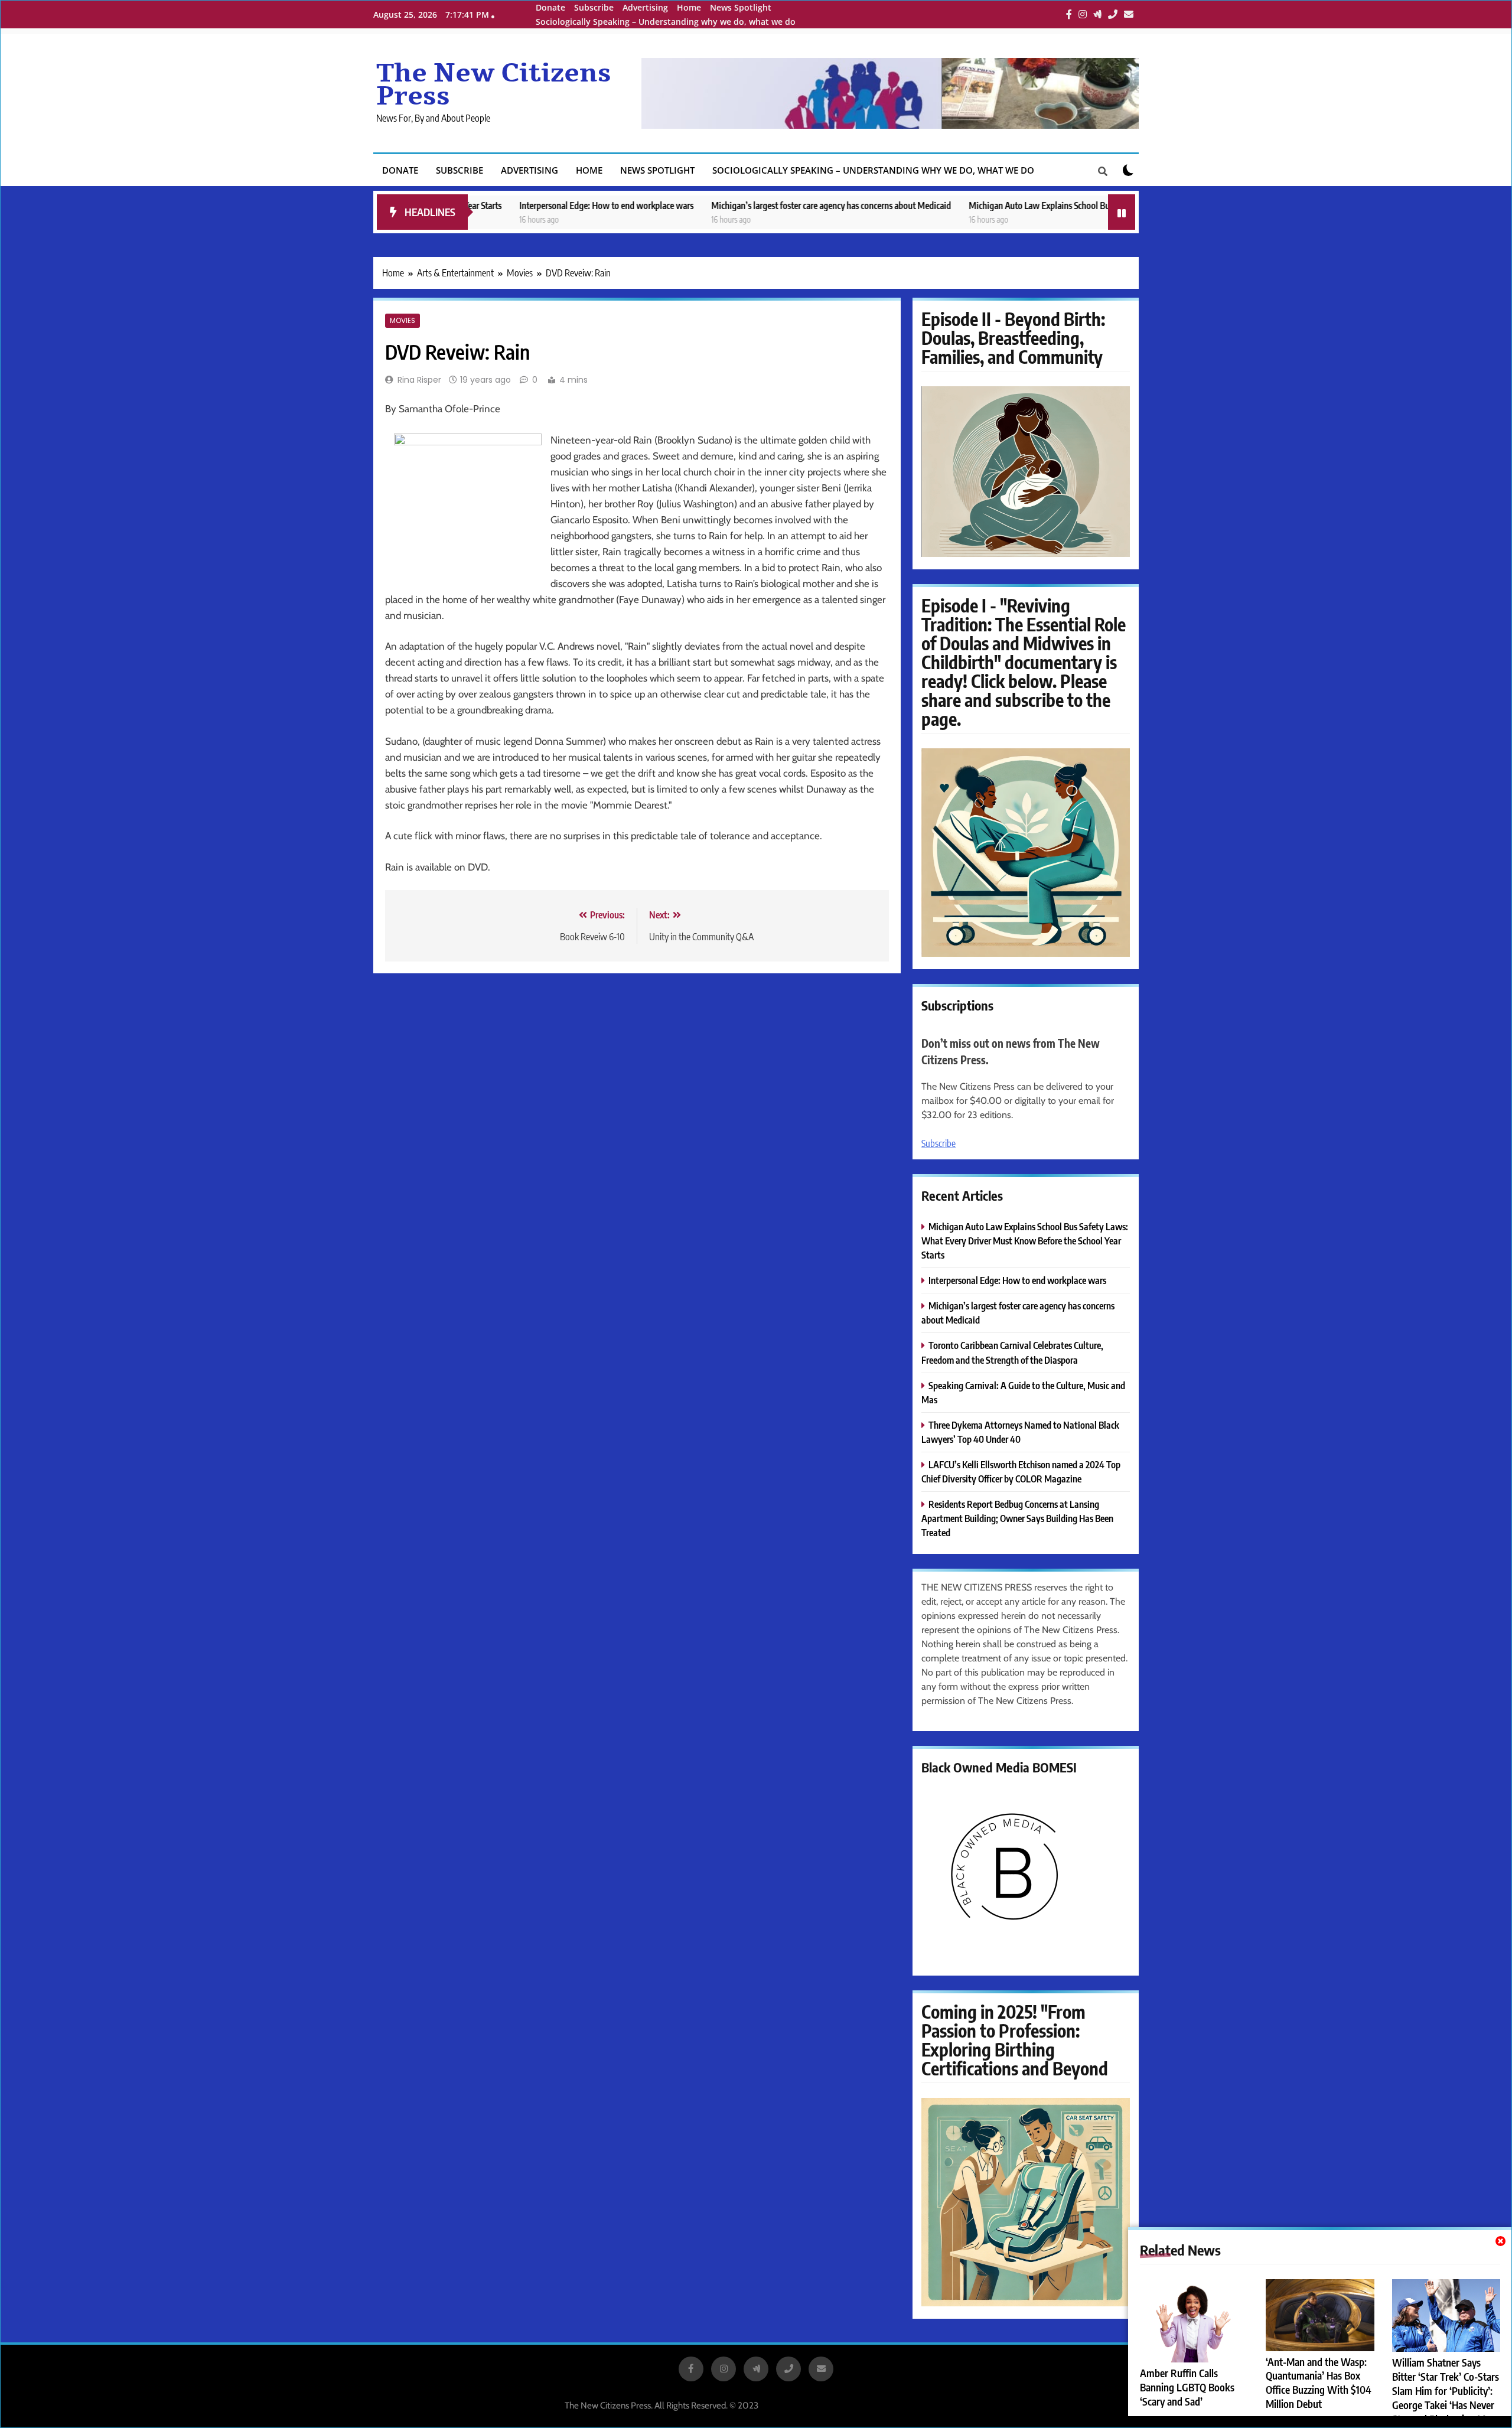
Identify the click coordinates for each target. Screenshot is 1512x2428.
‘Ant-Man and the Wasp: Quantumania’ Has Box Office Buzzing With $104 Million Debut (1319, 2383)
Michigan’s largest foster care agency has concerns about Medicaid (732, 205)
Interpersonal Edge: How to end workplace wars (507, 205)
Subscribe (594, 7)
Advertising (645, 7)
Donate (550, 7)
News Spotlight (741, 7)
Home (689, 7)
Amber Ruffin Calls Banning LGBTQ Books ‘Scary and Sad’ (1187, 2387)
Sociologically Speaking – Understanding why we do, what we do (666, 22)
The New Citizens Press (494, 85)
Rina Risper (419, 380)
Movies (403, 321)
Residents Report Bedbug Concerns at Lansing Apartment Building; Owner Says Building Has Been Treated (1017, 1518)
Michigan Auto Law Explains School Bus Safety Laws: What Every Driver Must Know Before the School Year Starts (1074, 205)
